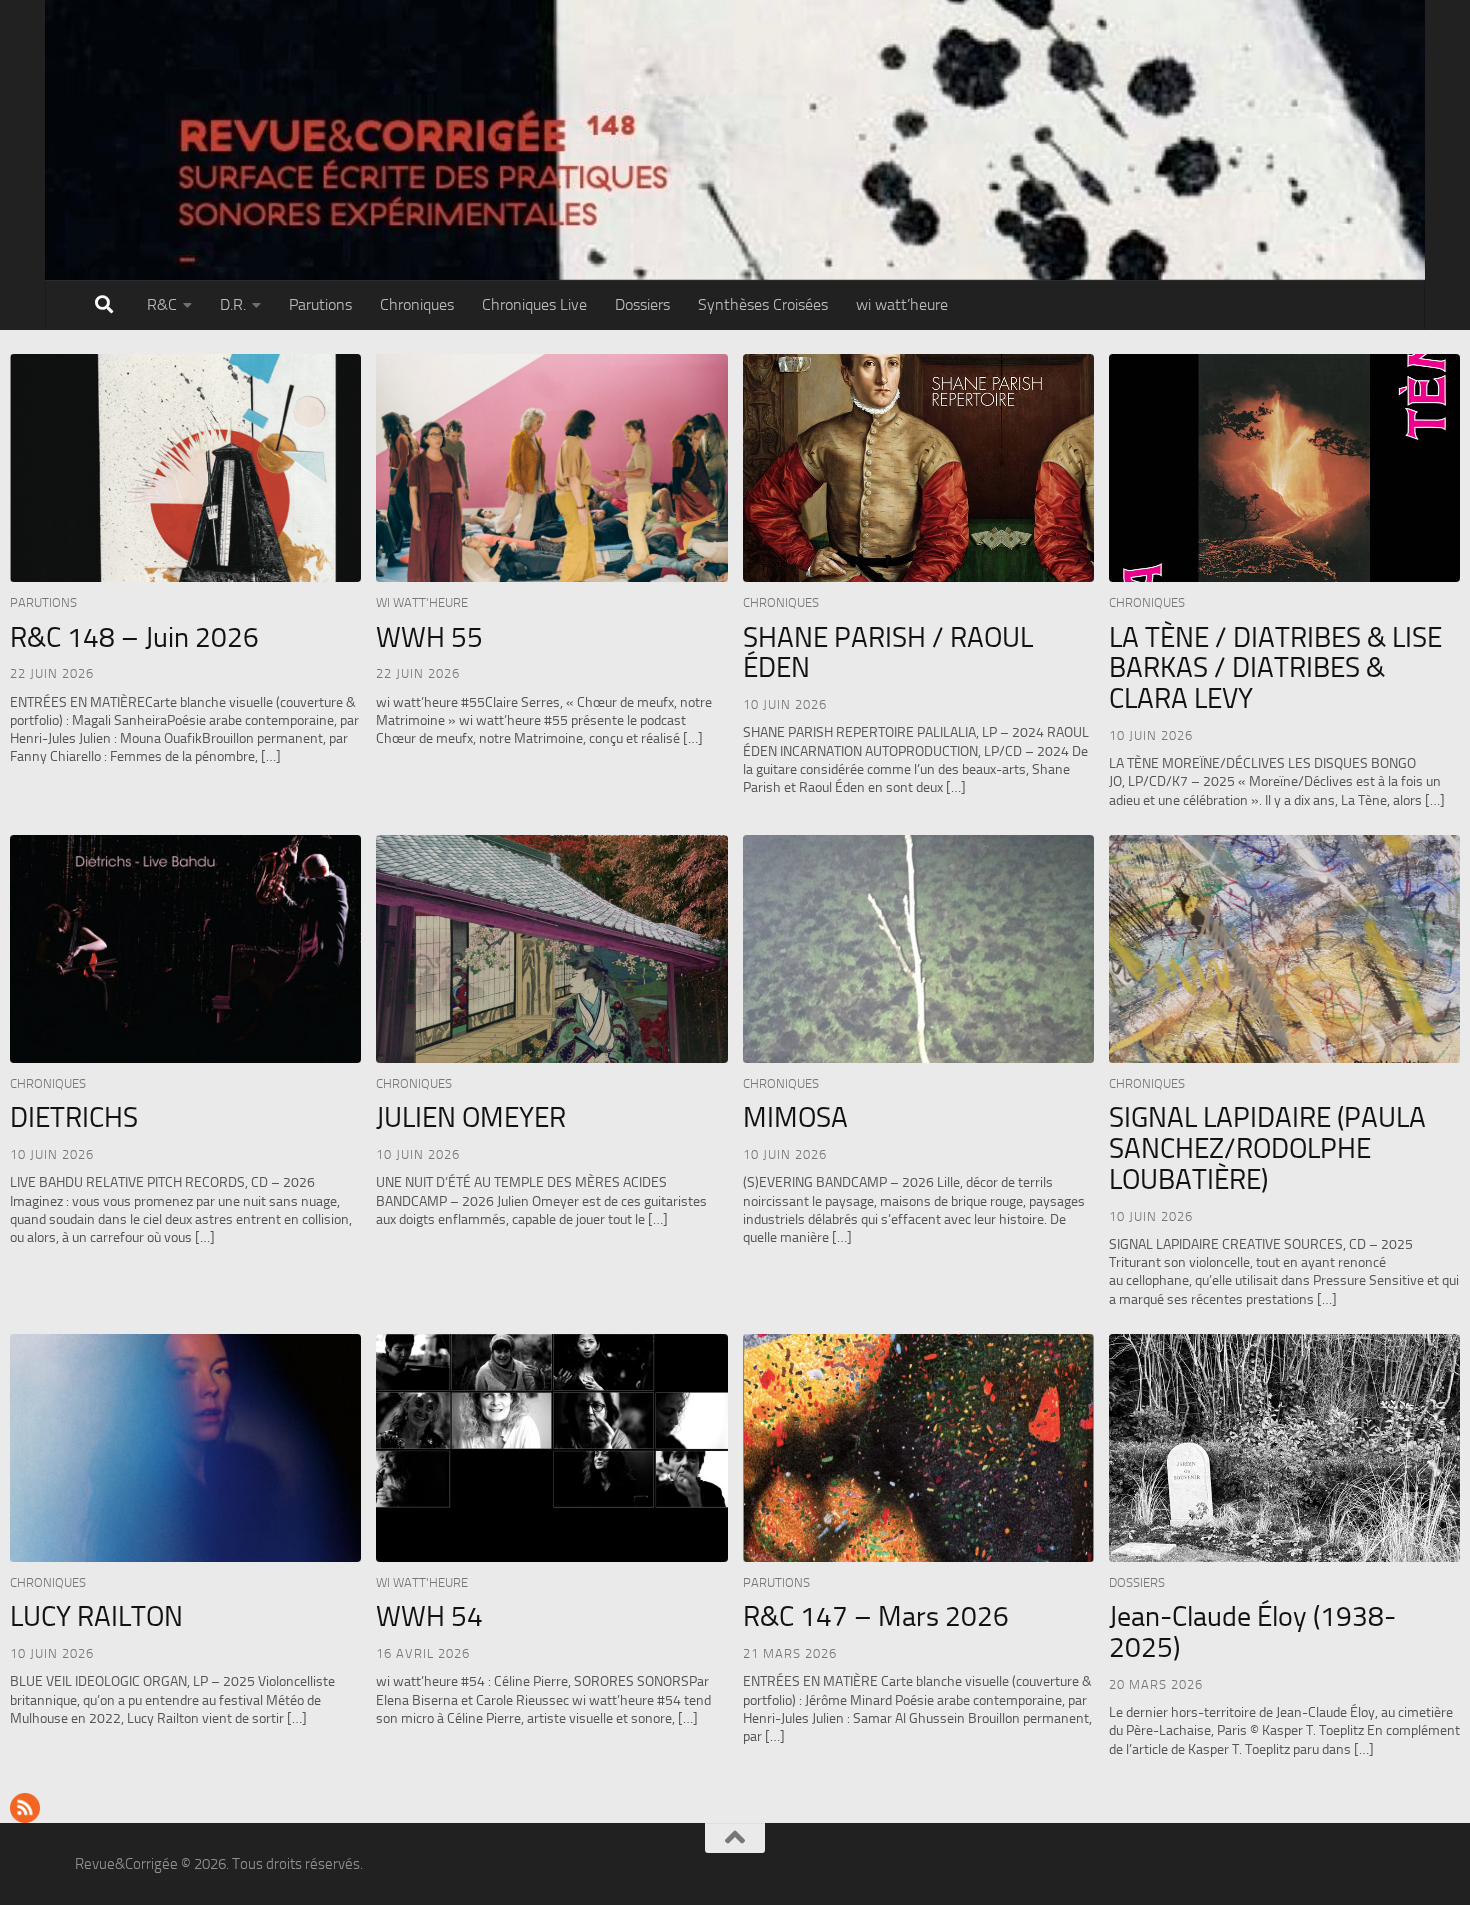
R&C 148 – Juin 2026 (134, 637)
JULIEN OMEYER (471, 1117)
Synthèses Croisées (763, 304)
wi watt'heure (422, 602)
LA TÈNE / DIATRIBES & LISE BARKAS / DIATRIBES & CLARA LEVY (1275, 668)
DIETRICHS (74, 1117)
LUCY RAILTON (96, 1616)
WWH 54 (429, 1616)
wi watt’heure (902, 304)
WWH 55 (429, 637)
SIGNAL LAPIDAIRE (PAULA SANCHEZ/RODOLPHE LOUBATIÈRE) (1267, 1148)
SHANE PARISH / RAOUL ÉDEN (888, 653)
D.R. (233, 304)
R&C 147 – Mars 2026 (876, 1616)
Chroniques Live (534, 304)
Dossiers (642, 304)
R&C (162, 304)
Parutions (320, 304)
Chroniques (417, 304)
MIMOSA (795, 1117)
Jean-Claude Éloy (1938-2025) (1252, 1632)
